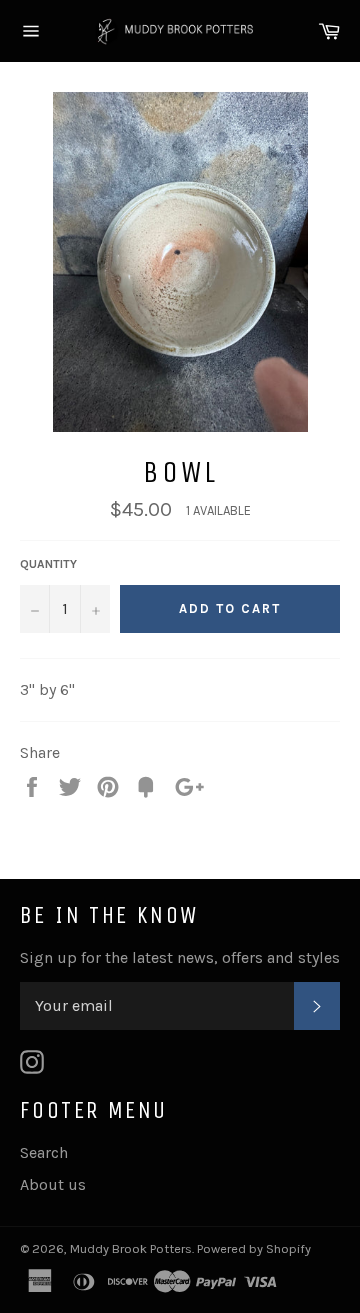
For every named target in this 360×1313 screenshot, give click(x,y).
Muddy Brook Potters (131, 1248)
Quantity (48, 564)
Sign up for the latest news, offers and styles (180, 957)
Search (44, 1152)
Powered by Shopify (254, 1248)
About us (53, 1184)
